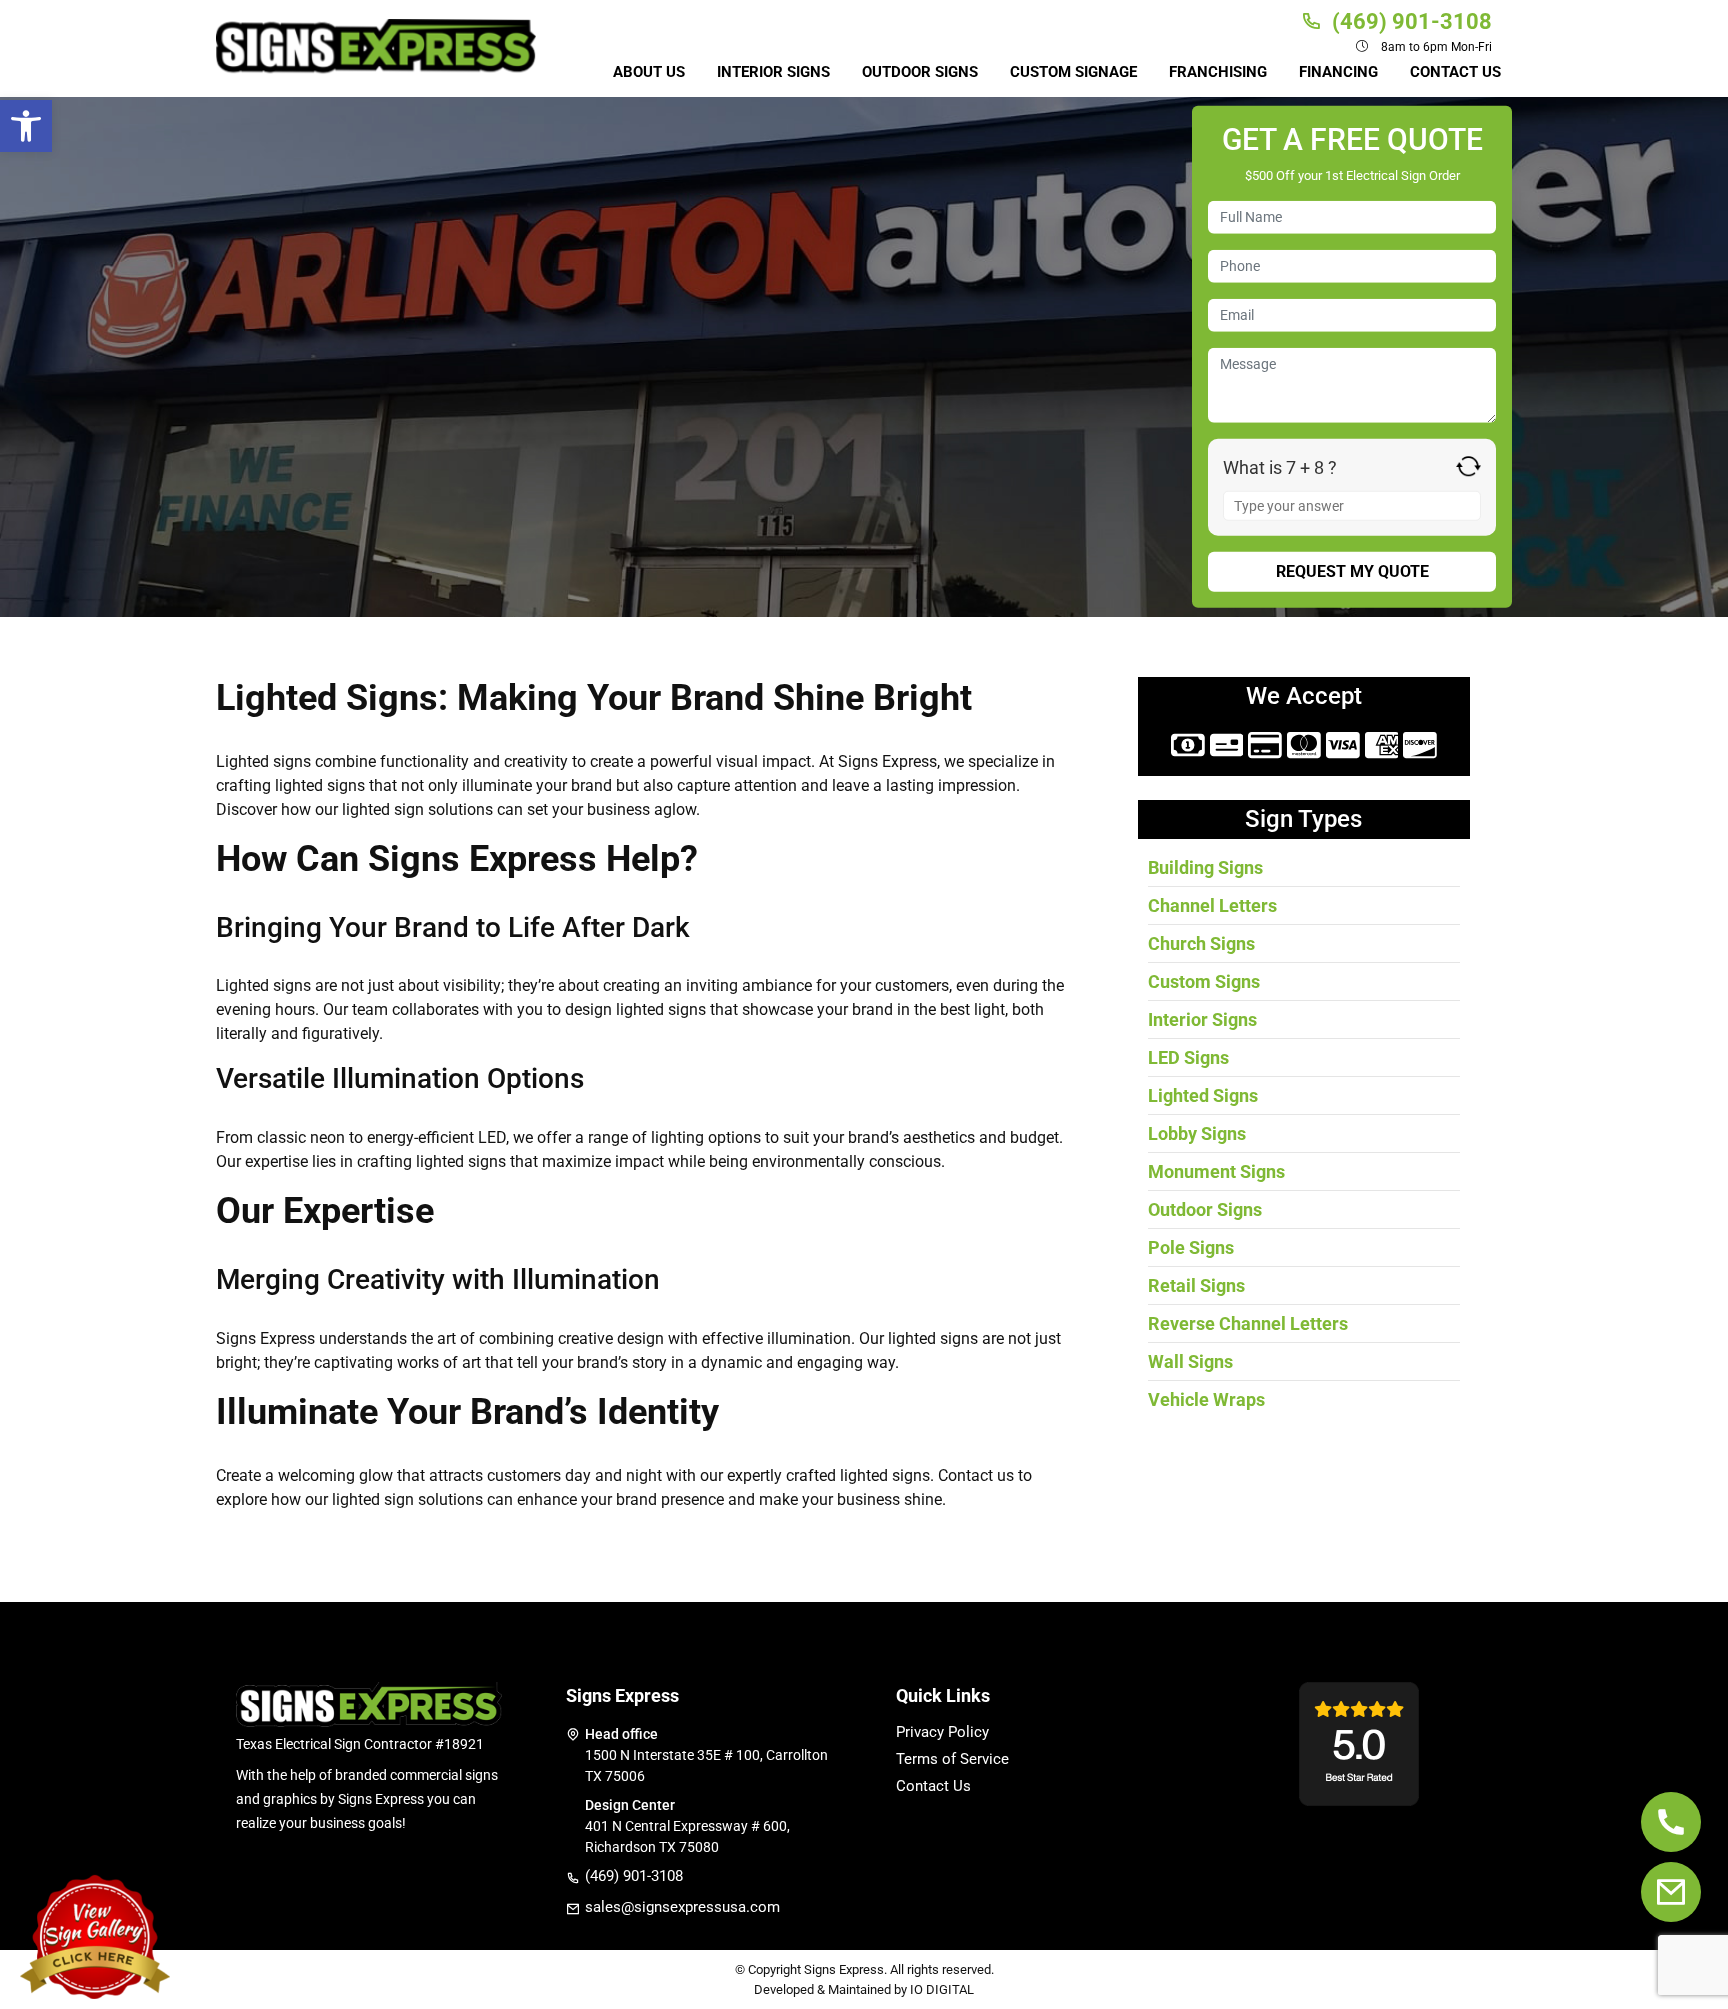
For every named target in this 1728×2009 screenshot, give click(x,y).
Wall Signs (1190, 1361)
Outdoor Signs (920, 72)
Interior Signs (773, 72)
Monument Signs (1216, 1171)
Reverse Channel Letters (1248, 1323)
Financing (1338, 72)
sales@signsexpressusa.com (682, 1907)
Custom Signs (1204, 981)
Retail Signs (1196, 1285)
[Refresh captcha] (1468, 466)
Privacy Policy (942, 1732)
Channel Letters (1212, 905)
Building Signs (1205, 867)
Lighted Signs (1203, 1095)
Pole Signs (1191, 1247)
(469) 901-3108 (634, 1876)
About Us (649, 72)
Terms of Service (952, 1759)
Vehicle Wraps (1206, 1399)
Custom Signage (1073, 72)
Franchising (1218, 72)
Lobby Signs (1197, 1133)
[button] (26, 126)
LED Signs (1188, 1057)
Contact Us (1455, 72)
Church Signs (1201, 943)
